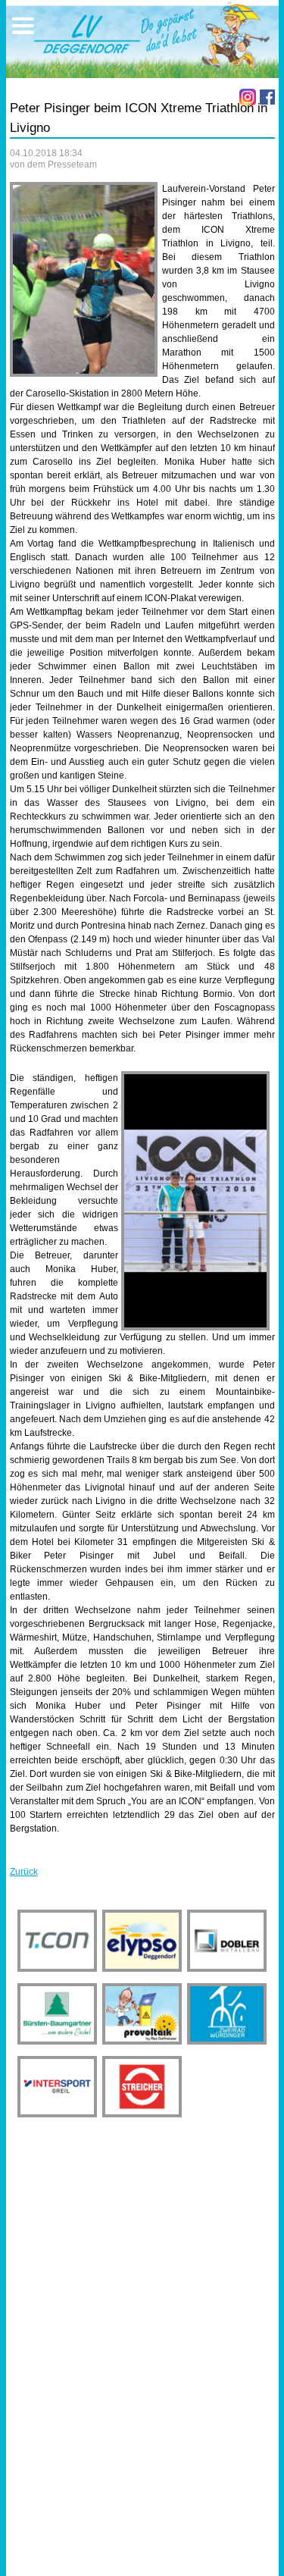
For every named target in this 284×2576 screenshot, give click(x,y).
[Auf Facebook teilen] (267, 97)
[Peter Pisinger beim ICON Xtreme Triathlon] (84, 279)
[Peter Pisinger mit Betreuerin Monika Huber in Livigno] (195, 1201)
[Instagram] (248, 97)
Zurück (24, 1872)
